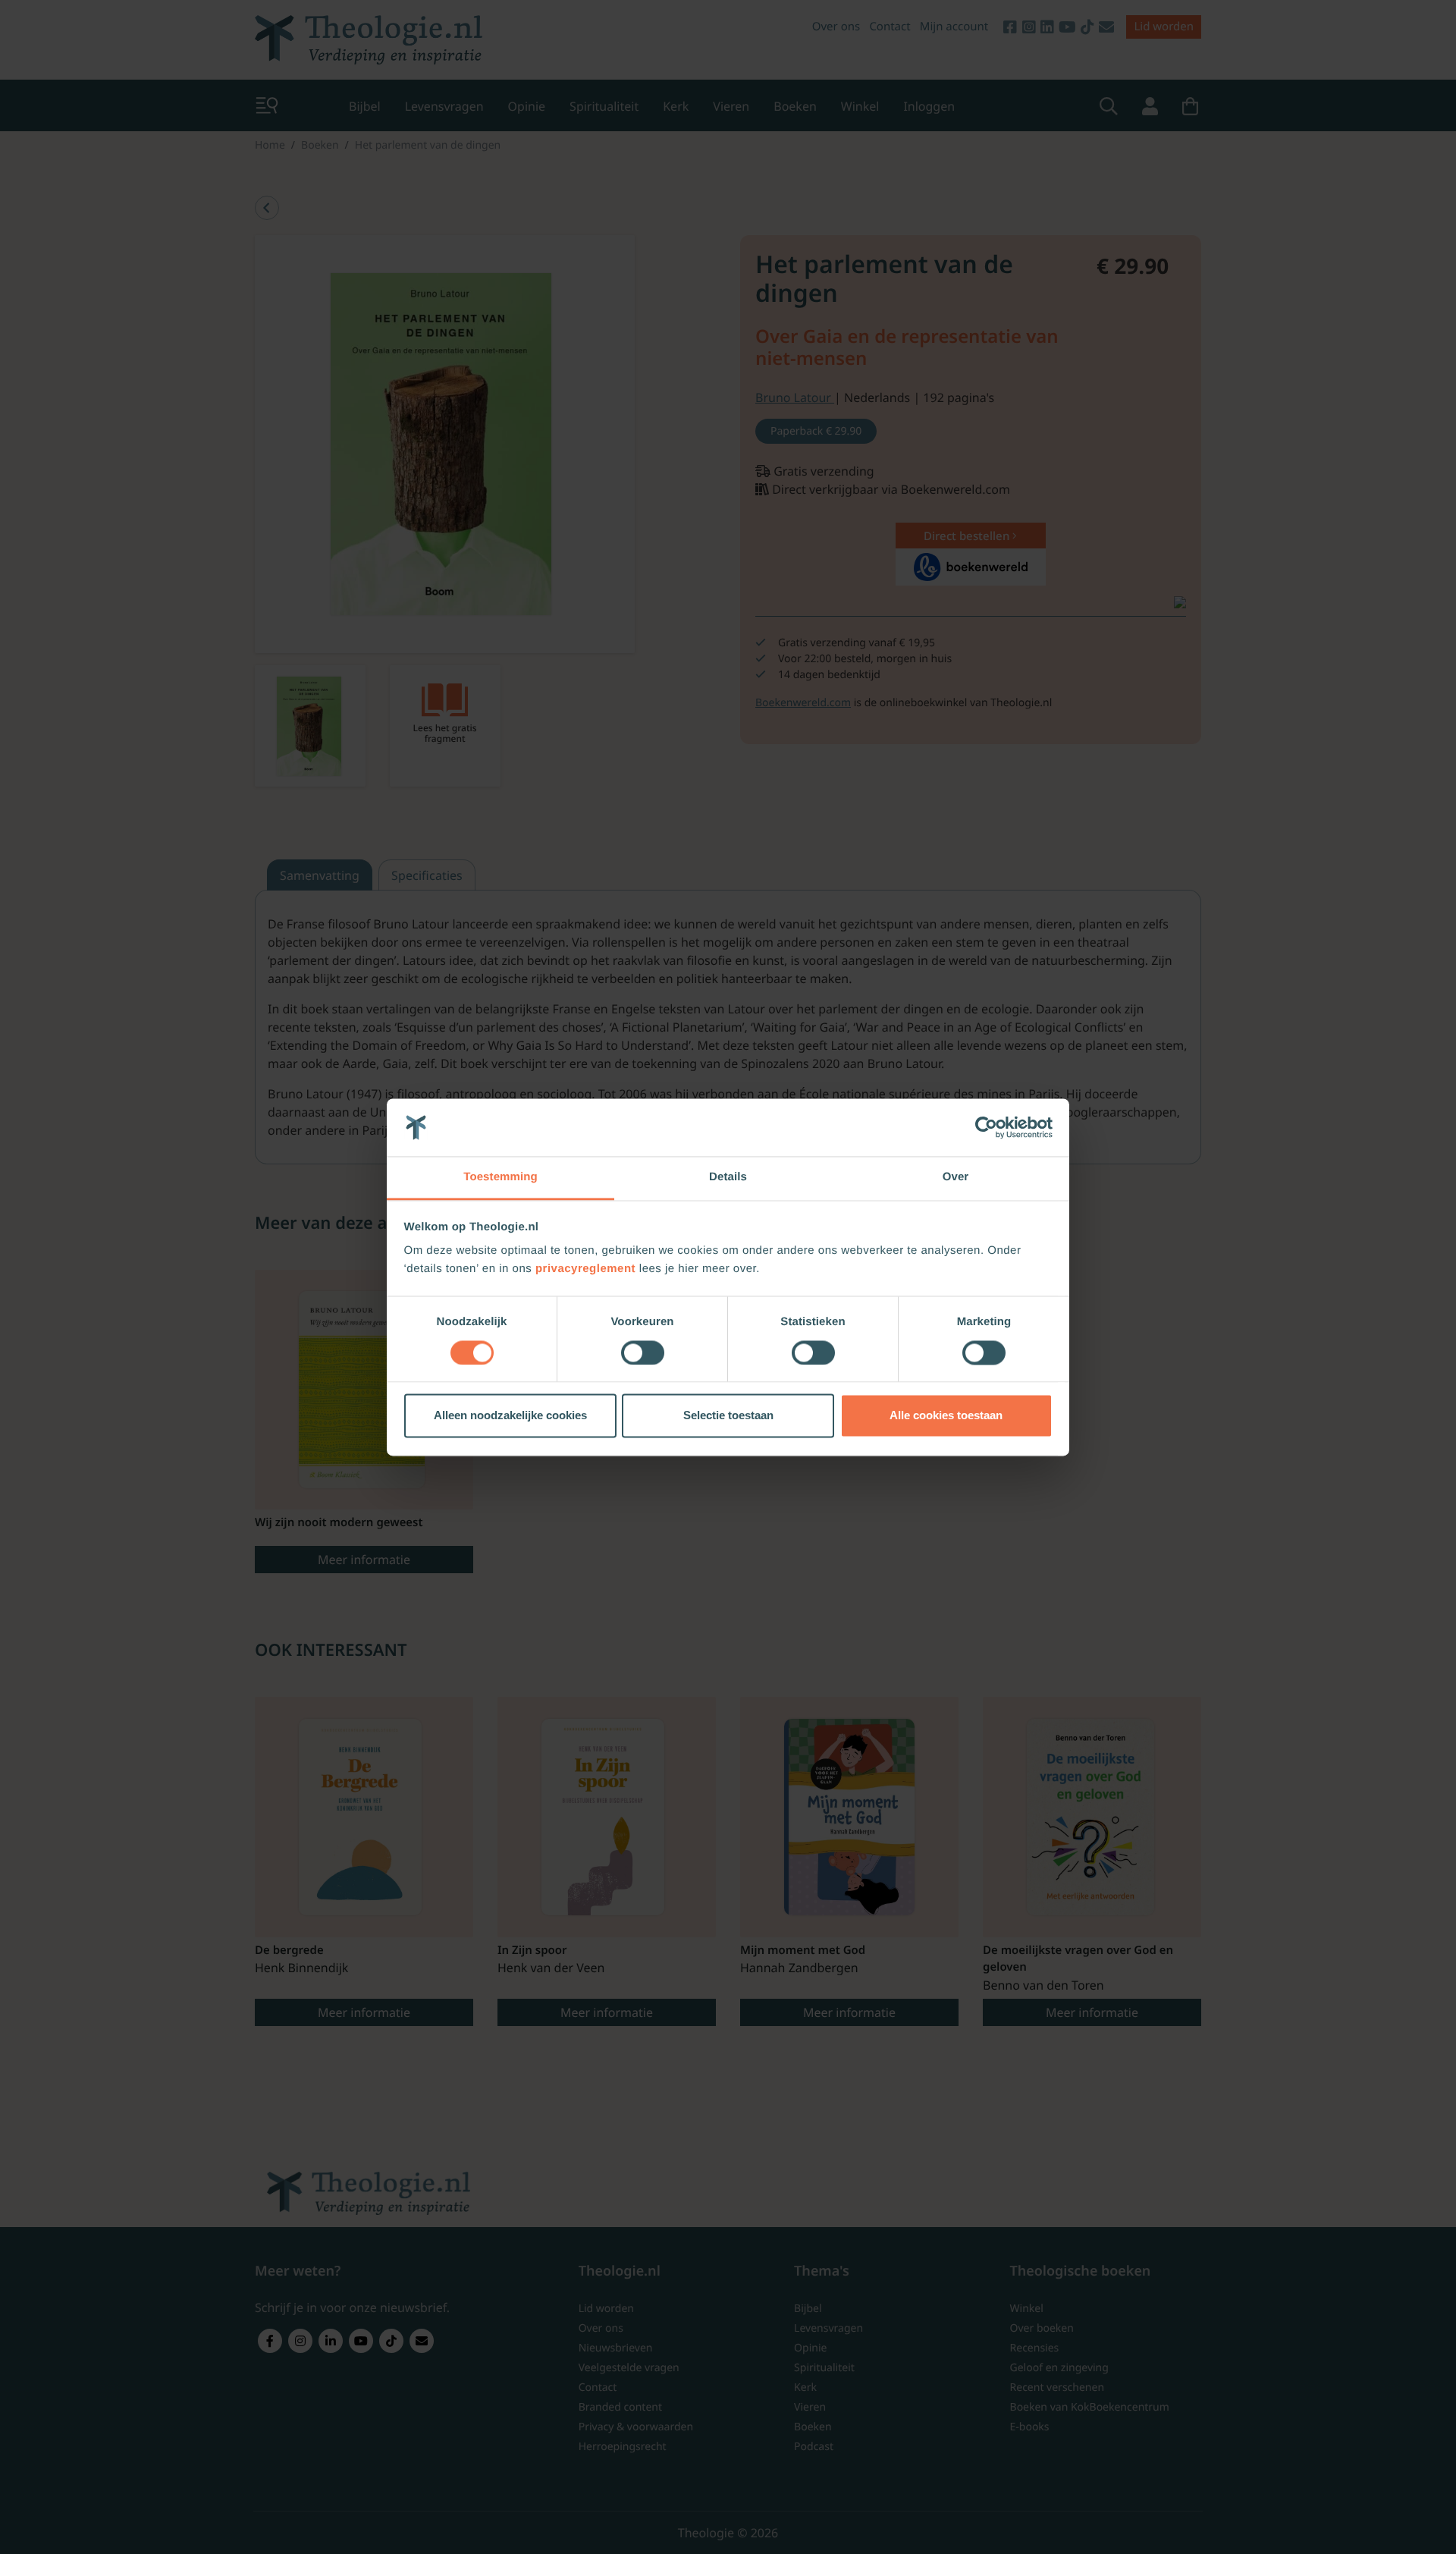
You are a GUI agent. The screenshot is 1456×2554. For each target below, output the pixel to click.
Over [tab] (956, 1178)
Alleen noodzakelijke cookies (510, 1416)
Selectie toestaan (728, 1416)
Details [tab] (728, 1178)
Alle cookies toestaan (946, 1416)
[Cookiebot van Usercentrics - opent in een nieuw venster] (986, 1127)
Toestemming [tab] (500, 1178)
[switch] (643, 1352)
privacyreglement (585, 1269)
